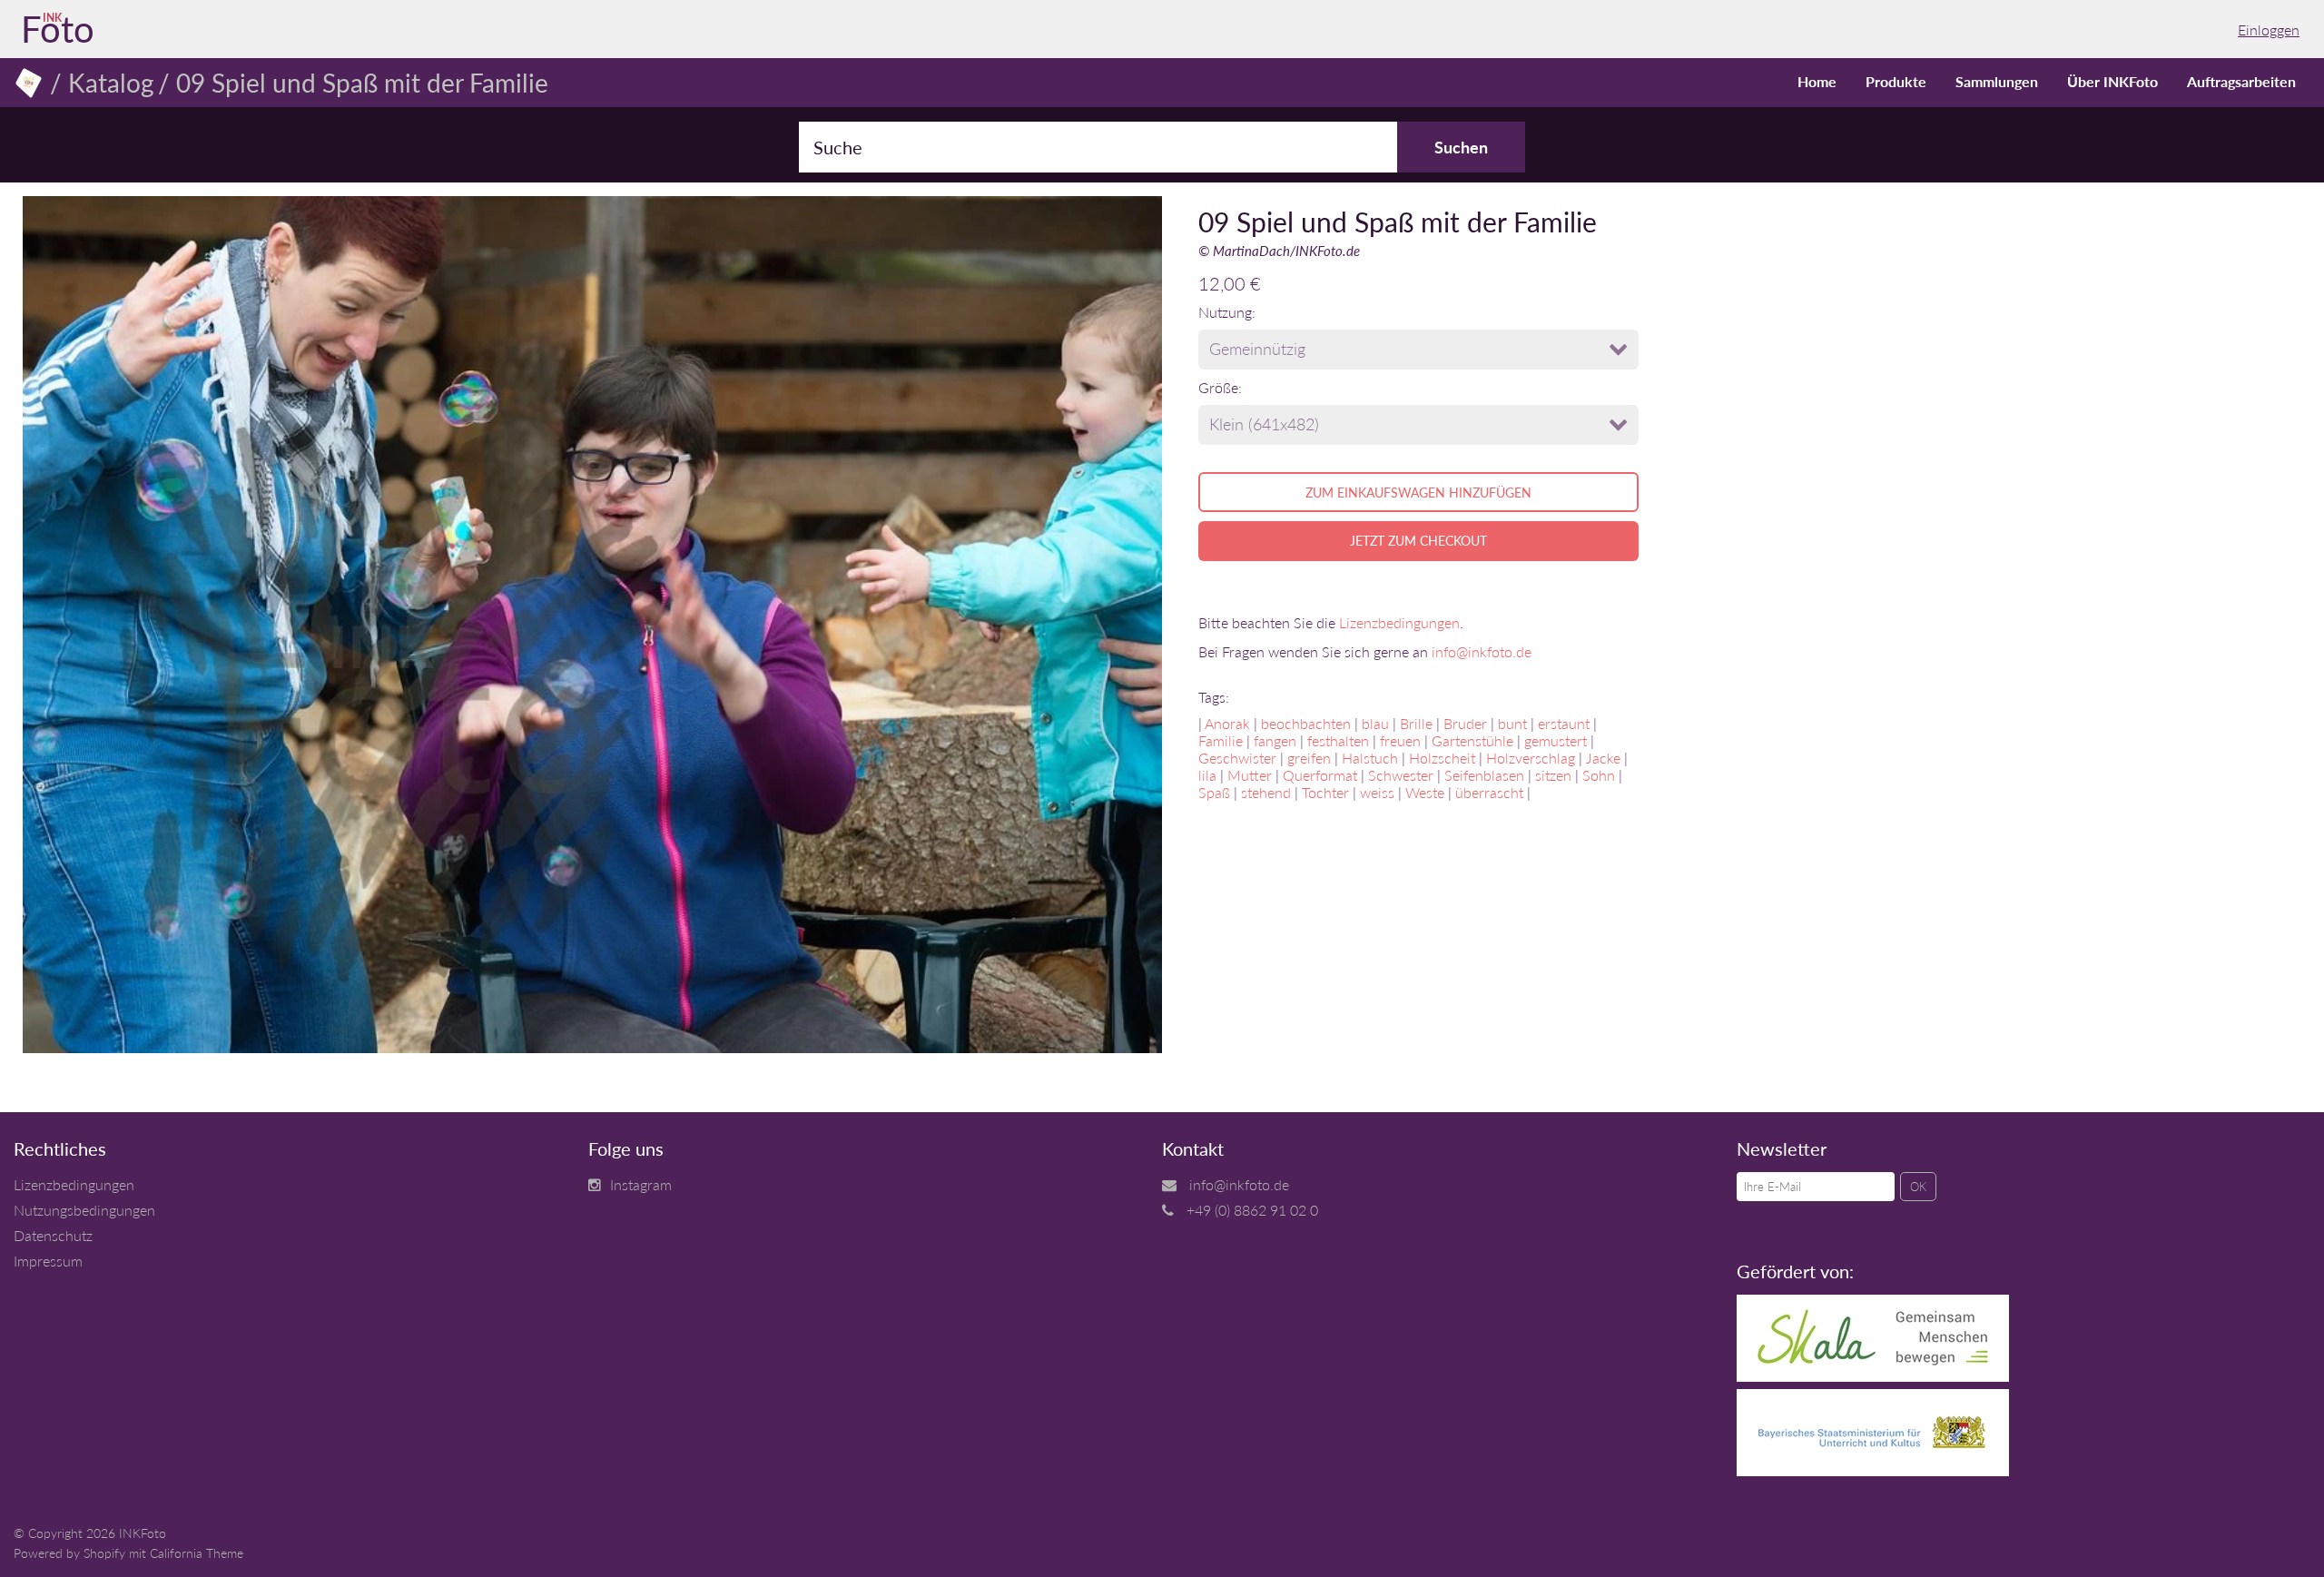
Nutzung (1225, 312)
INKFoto (143, 1533)
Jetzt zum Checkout (1418, 541)
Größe (1218, 387)
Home (1817, 81)
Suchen (1461, 147)
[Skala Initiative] (1873, 1376)
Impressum (48, 1261)
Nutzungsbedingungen (84, 1210)
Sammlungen (1997, 81)
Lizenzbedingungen (1399, 622)
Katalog (111, 83)
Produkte (1896, 81)
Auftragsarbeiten (2241, 81)
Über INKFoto (2112, 81)
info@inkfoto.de (1482, 651)
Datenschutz (53, 1235)
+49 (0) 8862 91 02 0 (1252, 1210)
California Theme (197, 1553)
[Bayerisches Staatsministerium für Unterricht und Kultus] (1873, 1470)
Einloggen (2269, 30)
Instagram (641, 1184)
